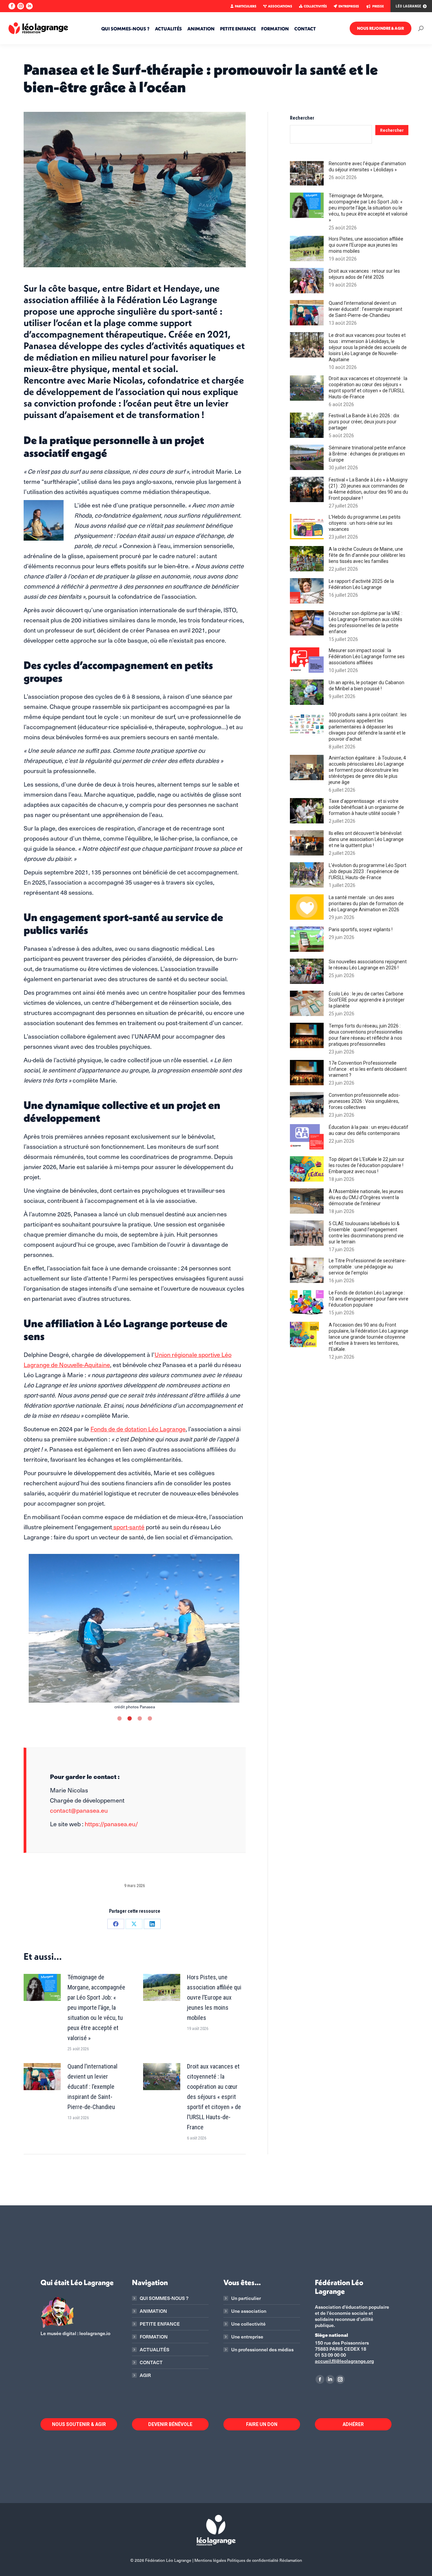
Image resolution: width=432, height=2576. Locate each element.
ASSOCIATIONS (280, 6)
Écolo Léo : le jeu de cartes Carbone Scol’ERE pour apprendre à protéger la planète (367, 1000)
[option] (135, 1632)
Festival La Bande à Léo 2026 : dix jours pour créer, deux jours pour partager (364, 422)
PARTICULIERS (246, 6)
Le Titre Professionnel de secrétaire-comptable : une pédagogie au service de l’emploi (368, 1267)
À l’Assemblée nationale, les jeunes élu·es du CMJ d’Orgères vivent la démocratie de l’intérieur (366, 1197)
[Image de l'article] (42, 1987)
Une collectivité (248, 2324)
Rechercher (302, 118)
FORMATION (154, 2337)
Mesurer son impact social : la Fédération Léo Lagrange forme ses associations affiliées (367, 657)
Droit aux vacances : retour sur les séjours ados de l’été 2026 (364, 274)
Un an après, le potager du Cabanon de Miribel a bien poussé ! (367, 686)
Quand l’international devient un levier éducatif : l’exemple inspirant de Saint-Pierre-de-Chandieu (92, 2087)
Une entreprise (247, 2337)
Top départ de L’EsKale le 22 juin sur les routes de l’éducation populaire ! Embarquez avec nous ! (367, 1165)
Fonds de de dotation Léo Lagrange (138, 1429)
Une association (249, 2311)
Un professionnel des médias (262, 2350)
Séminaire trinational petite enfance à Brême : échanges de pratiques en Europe (367, 454)
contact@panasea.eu (79, 1810)
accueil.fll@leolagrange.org (344, 2361)
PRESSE (378, 6)
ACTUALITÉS (155, 2350)
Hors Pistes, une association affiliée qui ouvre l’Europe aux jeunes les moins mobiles (214, 1997)
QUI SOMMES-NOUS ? (164, 2298)
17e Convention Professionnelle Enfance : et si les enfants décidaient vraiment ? (368, 1069)
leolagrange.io (95, 2333)
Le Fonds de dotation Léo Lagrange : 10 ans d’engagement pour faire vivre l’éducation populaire (369, 1299)
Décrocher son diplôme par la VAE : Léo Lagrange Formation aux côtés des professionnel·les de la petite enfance (366, 622)
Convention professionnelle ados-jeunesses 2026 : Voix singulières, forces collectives (364, 1101)
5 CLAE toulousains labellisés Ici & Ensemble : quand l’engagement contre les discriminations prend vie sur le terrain (366, 1233)
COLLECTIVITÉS (315, 6)
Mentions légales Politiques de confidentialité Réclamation (248, 2560)
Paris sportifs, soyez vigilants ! (361, 930)
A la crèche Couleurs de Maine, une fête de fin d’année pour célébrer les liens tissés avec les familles (367, 555)
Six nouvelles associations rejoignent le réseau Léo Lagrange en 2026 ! (368, 965)
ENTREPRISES (349, 6)
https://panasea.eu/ (111, 1824)
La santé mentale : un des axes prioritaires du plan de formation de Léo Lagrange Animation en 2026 (366, 903)
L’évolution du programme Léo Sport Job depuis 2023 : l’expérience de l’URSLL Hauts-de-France (368, 871)
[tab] (119, 1717)
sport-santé (128, 1527)
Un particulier (246, 2298)
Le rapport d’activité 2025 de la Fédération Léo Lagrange (361, 584)
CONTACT (151, 2362)
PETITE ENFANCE (160, 2324)
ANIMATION (153, 2311)
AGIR (145, 2375)
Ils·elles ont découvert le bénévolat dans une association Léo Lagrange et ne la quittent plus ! (366, 839)
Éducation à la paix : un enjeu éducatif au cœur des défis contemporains (369, 1130)
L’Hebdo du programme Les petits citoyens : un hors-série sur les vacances (365, 523)
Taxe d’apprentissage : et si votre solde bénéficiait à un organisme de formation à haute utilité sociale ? (366, 807)
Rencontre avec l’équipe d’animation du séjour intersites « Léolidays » (367, 167)
